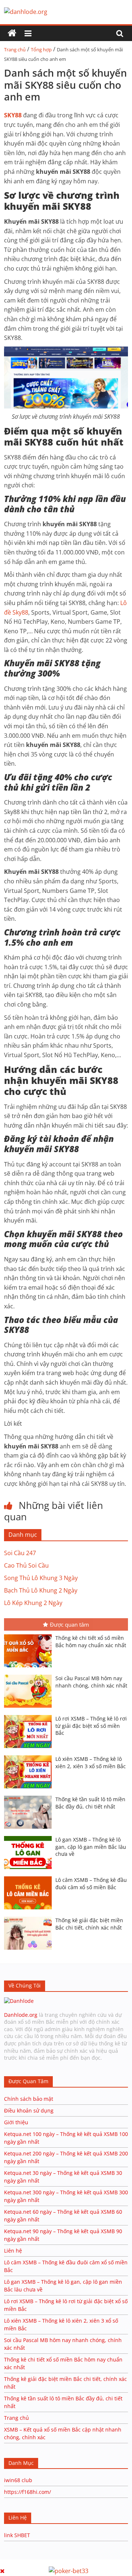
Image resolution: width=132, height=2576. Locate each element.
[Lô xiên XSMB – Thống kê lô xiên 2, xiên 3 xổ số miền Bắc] (30, 1756)
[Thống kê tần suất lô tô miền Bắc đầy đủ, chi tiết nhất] (30, 1796)
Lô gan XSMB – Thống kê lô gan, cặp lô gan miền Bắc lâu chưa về (91, 1847)
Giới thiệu (16, 2122)
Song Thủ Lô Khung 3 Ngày (41, 1578)
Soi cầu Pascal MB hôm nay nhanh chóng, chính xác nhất (91, 1682)
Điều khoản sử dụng (29, 2110)
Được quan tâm (69, 1624)
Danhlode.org (21, 2015)
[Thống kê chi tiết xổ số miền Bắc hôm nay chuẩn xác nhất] (30, 1635)
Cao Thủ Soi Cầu (26, 1565)
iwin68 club (18, 2480)
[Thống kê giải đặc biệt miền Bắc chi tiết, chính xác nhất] (30, 1917)
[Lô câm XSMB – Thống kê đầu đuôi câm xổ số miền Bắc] (30, 1877)
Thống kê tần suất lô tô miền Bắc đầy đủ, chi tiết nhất (90, 1803)
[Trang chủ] (12, 33)
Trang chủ (15, 50)
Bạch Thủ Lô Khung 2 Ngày (41, 1590)
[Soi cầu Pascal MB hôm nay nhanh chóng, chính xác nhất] (30, 1675)
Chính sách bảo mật (29, 2099)
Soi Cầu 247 (20, 1553)
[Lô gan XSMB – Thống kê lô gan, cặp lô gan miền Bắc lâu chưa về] (30, 1837)
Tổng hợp (41, 50)
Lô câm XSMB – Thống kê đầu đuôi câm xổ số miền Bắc (91, 1884)
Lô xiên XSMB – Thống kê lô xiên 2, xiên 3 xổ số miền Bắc (91, 1762)
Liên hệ (13, 2251)
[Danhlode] (19, 2001)
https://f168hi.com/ (27, 2492)
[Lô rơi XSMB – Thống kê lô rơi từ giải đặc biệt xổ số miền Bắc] (30, 1716)
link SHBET (17, 2535)
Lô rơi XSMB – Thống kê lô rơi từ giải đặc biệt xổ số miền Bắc (91, 1726)
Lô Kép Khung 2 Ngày (33, 1603)
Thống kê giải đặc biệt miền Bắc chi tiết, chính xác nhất (89, 1924)
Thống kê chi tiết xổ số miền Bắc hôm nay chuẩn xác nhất (91, 1641)
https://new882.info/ (90, 2563)
